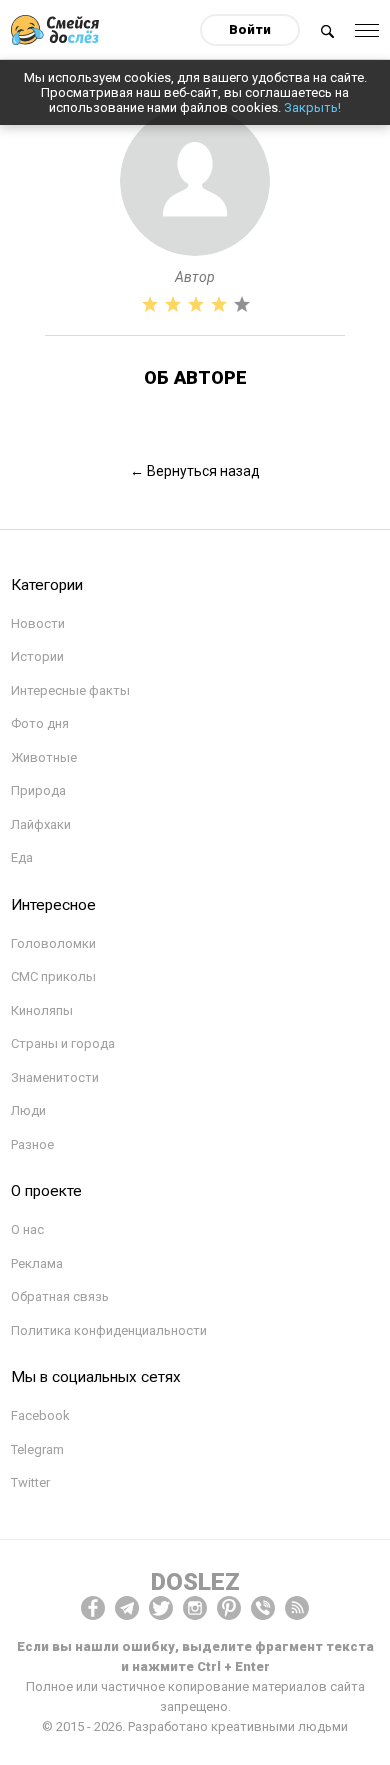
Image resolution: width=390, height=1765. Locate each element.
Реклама (37, 1263)
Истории (37, 656)
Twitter (30, 1482)
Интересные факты (70, 690)
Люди (28, 1110)
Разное (32, 1144)
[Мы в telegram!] (127, 1608)
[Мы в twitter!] (161, 1608)
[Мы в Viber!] (263, 1608)
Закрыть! (312, 107)
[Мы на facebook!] (93, 1608)
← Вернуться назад (195, 471)
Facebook (40, 1415)
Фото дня (40, 723)
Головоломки (53, 943)
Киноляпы (42, 1010)
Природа (38, 790)
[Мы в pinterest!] (229, 1608)
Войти (250, 29)
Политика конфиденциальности (109, 1330)
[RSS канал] (297, 1608)
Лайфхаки (41, 824)
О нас (27, 1229)
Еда (22, 857)
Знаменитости (55, 1077)
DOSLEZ (195, 1582)
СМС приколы (53, 976)
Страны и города (63, 1043)
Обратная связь (60, 1296)
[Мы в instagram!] (195, 1608)
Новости (38, 623)
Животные (44, 757)
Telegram (37, 1449)
